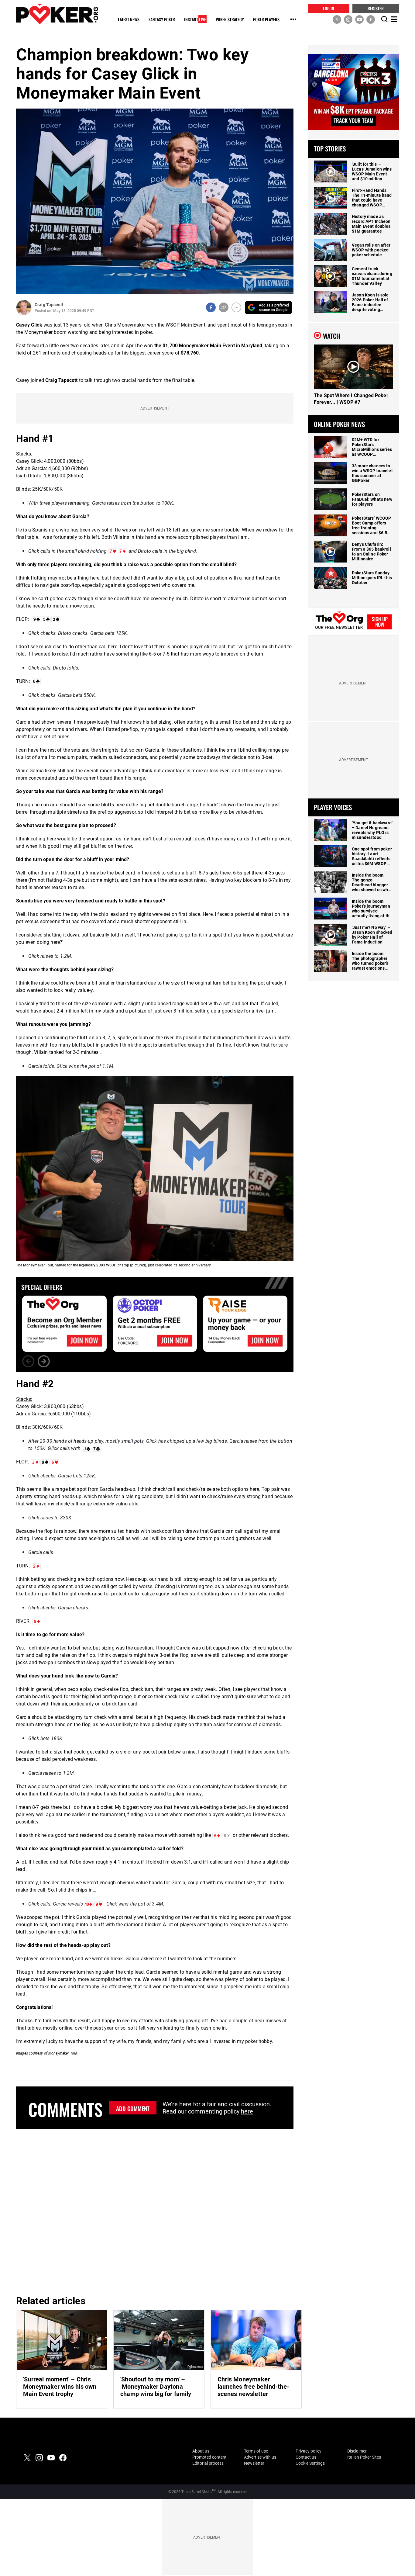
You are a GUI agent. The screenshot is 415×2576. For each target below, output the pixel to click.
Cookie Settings (310, 2463)
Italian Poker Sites (364, 2457)
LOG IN (329, 8)
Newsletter (254, 2463)
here (247, 2111)
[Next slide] (44, 1361)
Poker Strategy (230, 20)
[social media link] (337, 19)
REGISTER (376, 8)
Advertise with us (260, 2457)
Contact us (306, 2457)
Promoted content (209, 2457)
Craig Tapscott (49, 305)
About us (201, 2451)
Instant (195, 20)
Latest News (129, 20)
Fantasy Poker (162, 20)
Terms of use (256, 2451)
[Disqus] (155, 2211)
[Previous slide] (28, 1361)
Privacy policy (309, 2451)
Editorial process (208, 2463)
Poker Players (266, 20)
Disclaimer (357, 2451)
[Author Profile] (24, 308)
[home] (57, 14)
